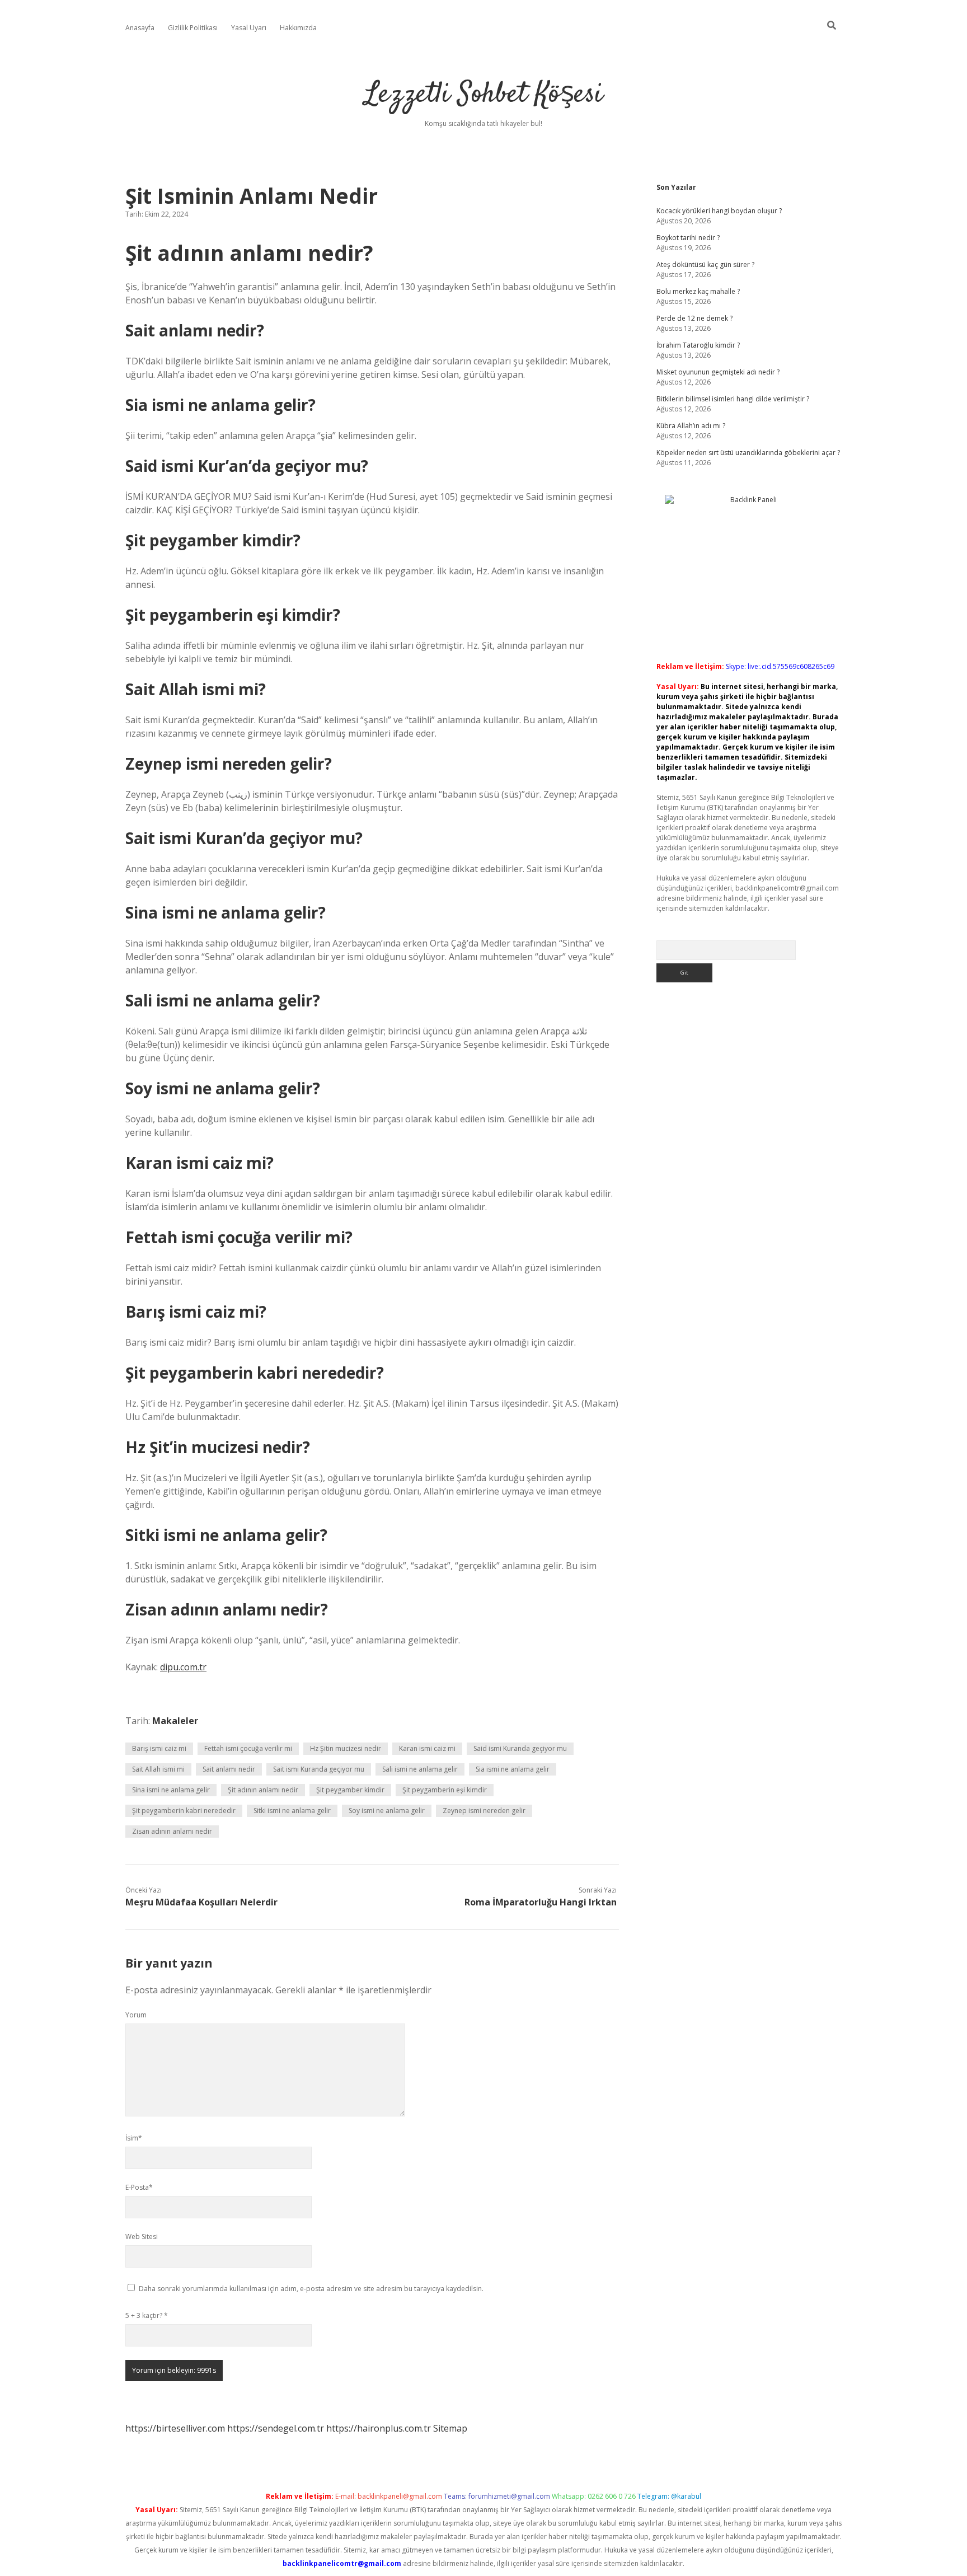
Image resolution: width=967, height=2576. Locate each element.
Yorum (136, 2015)
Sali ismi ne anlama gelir (420, 1769)
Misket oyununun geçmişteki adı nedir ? (718, 372)
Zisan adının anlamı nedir (172, 1831)
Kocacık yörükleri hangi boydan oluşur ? (719, 211)
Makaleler (175, 1721)
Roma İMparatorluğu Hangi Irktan (541, 1902)
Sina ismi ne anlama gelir (171, 1790)
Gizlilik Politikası (193, 28)
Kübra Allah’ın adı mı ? (691, 426)
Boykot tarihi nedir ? (688, 238)
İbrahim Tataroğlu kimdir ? (698, 345)
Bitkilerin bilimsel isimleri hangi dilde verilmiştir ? (733, 399)
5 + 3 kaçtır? (147, 2315)
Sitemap (450, 2428)
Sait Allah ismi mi (158, 1769)
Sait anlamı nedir (229, 1769)
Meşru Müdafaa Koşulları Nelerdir (201, 1902)
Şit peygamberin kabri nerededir (184, 1811)
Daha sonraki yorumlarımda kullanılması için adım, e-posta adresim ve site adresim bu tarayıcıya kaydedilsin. (311, 2289)
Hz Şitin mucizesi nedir (346, 1748)
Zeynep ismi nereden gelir (484, 1811)
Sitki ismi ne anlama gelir (292, 1811)
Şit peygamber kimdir (350, 1790)
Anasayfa (140, 28)
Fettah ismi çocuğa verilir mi (248, 1748)
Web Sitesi (142, 2237)
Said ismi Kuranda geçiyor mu (520, 1748)
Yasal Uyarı (249, 28)
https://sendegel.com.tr (276, 2428)
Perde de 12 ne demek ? (694, 318)
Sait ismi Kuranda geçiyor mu (319, 1769)
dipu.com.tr (183, 1667)
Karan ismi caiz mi (427, 1748)
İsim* (134, 2138)
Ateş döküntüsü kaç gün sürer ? (705, 264)
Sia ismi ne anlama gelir (513, 1769)
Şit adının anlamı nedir (263, 1790)
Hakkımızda (298, 28)
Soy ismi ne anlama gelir (387, 1811)
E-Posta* (139, 2187)
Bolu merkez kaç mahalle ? (698, 291)
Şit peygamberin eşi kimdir (445, 1790)
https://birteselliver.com (175, 2428)
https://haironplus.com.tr (379, 2428)
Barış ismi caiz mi (159, 1748)
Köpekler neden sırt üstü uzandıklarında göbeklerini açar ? (748, 453)
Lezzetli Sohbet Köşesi (484, 95)
